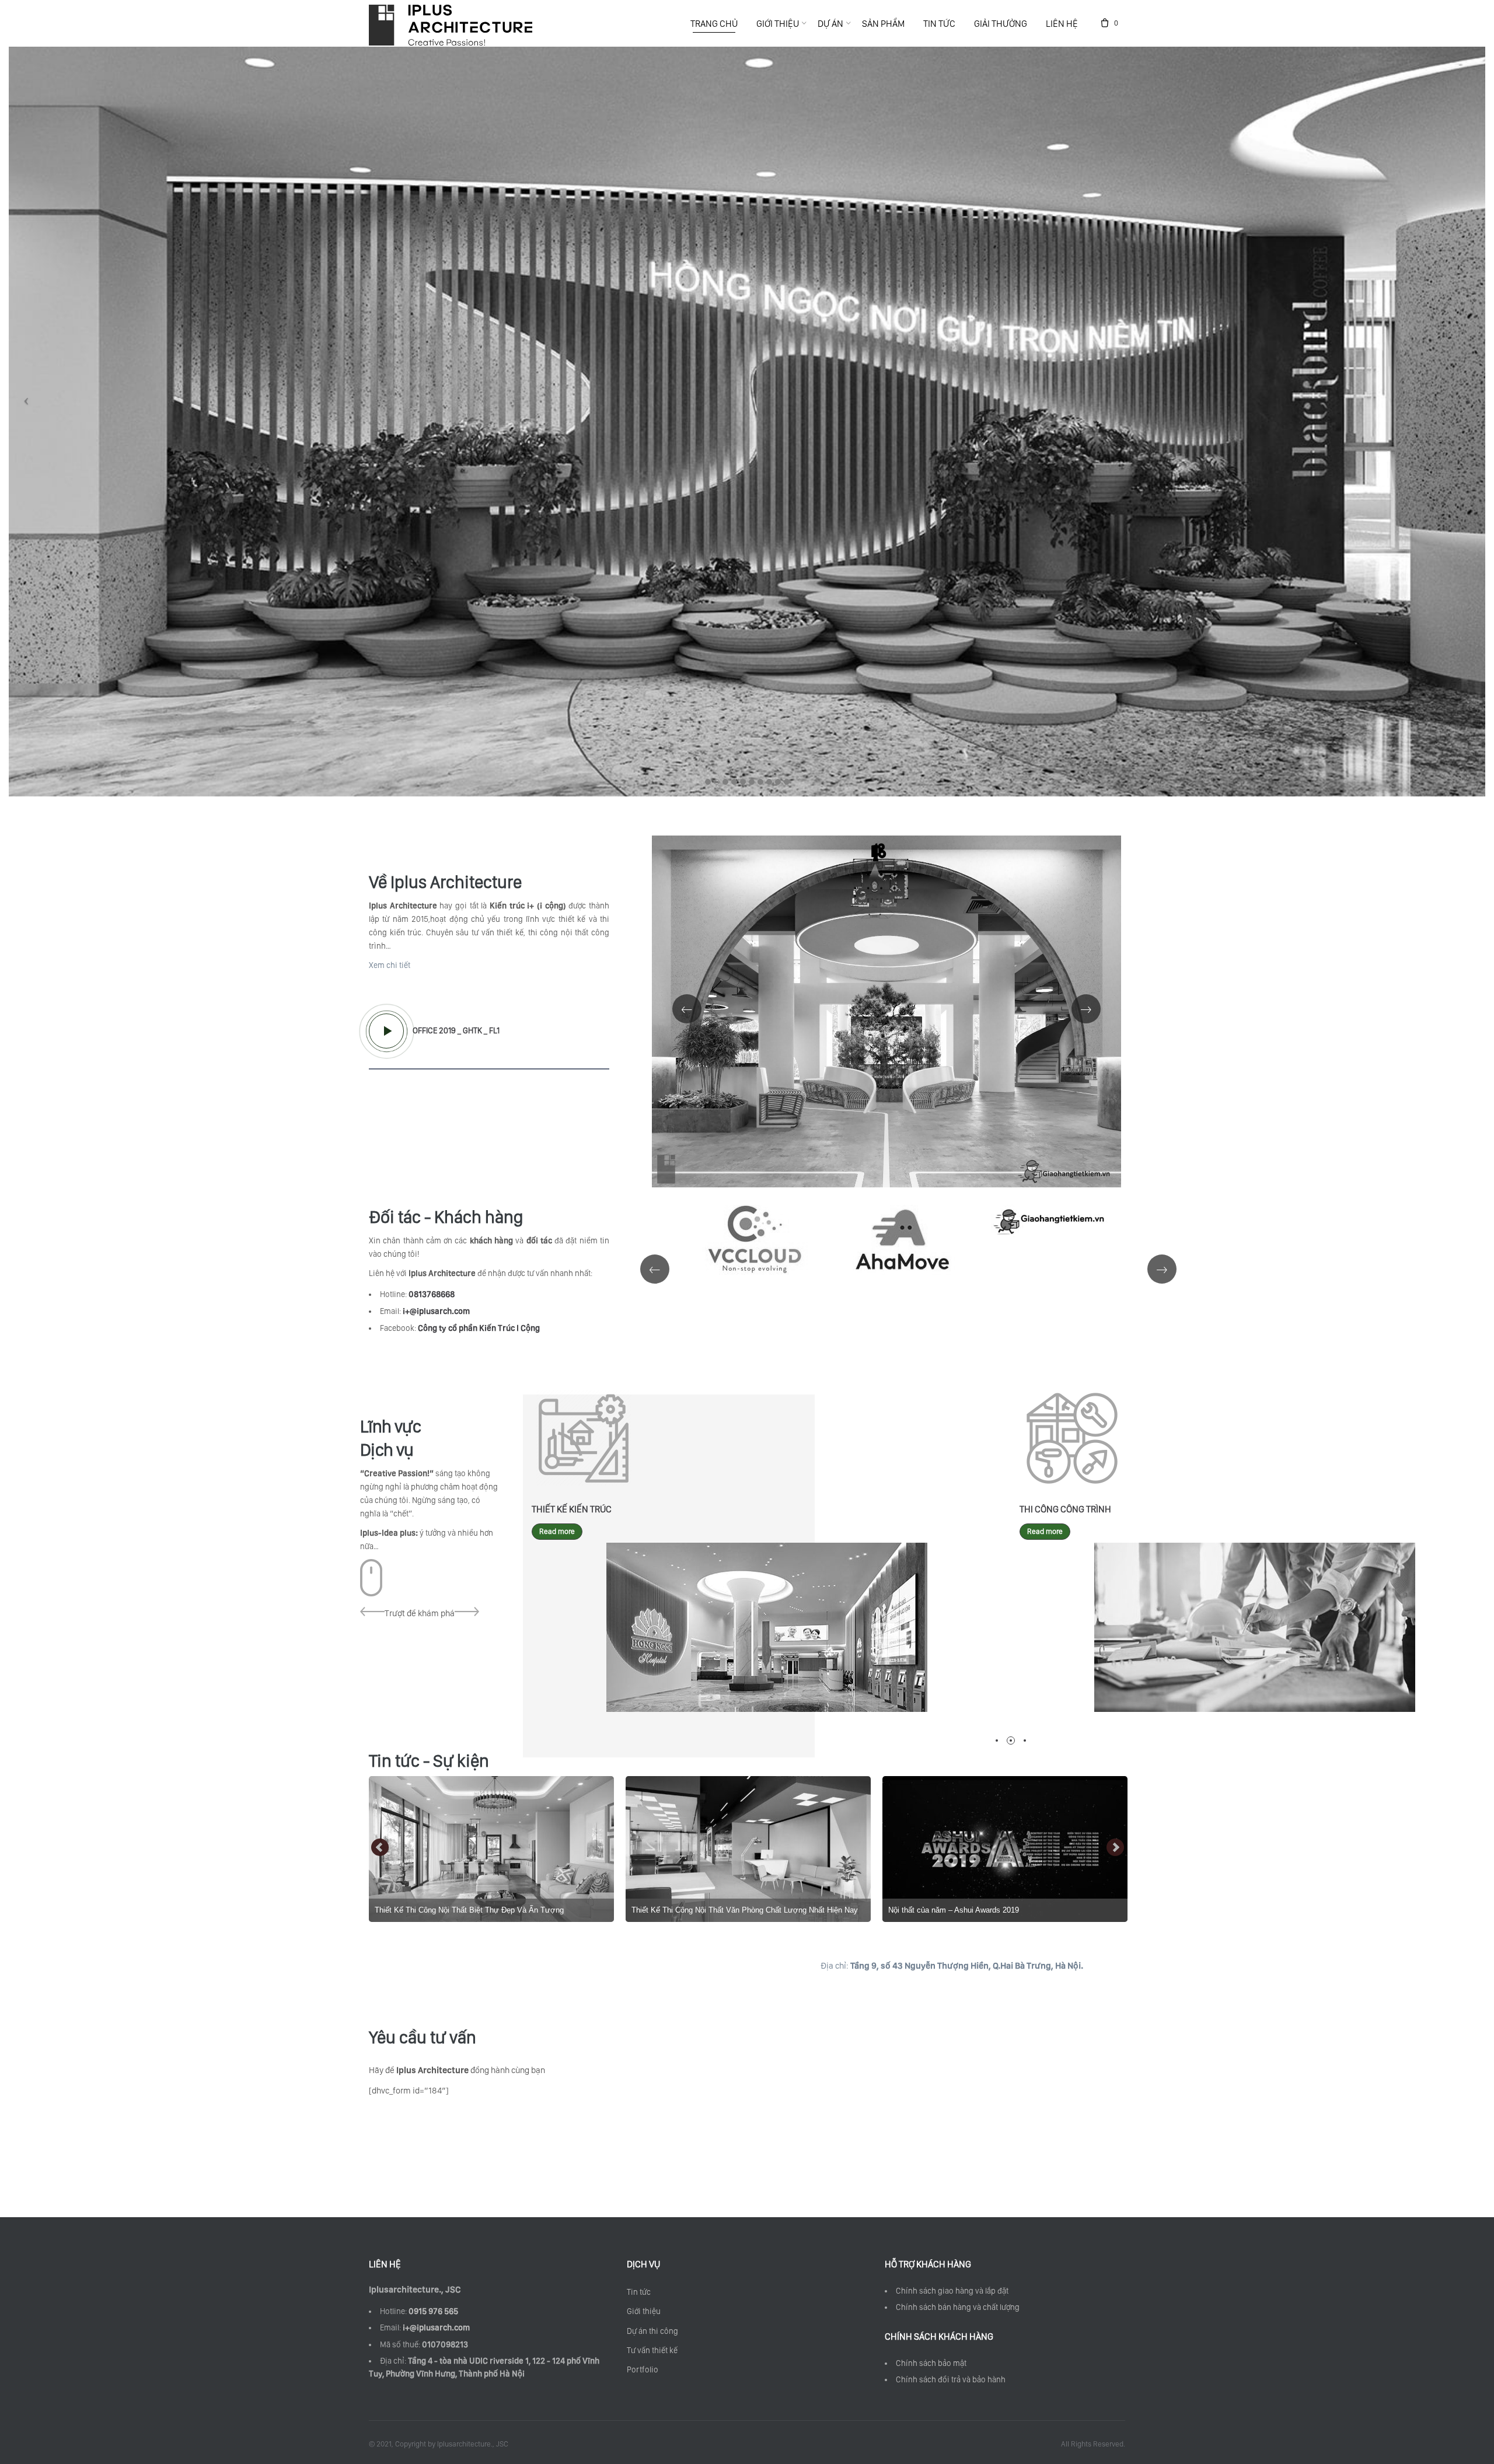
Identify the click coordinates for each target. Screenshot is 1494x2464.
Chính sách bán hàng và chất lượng (958, 2307)
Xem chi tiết (390, 965)
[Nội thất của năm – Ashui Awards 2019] (748, 1849)
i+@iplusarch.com (435, 2327)
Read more (557, 1531)
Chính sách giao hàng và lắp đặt (952, 2291)
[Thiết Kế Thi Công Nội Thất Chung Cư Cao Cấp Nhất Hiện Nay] (1005, 1849)
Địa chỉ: (952, 1966)
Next (1115, 1848)
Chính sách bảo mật (931, 2363)
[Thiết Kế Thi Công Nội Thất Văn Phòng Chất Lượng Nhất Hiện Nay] (491, 1849)
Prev (381, 1848)
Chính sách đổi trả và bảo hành (951, 2379)
